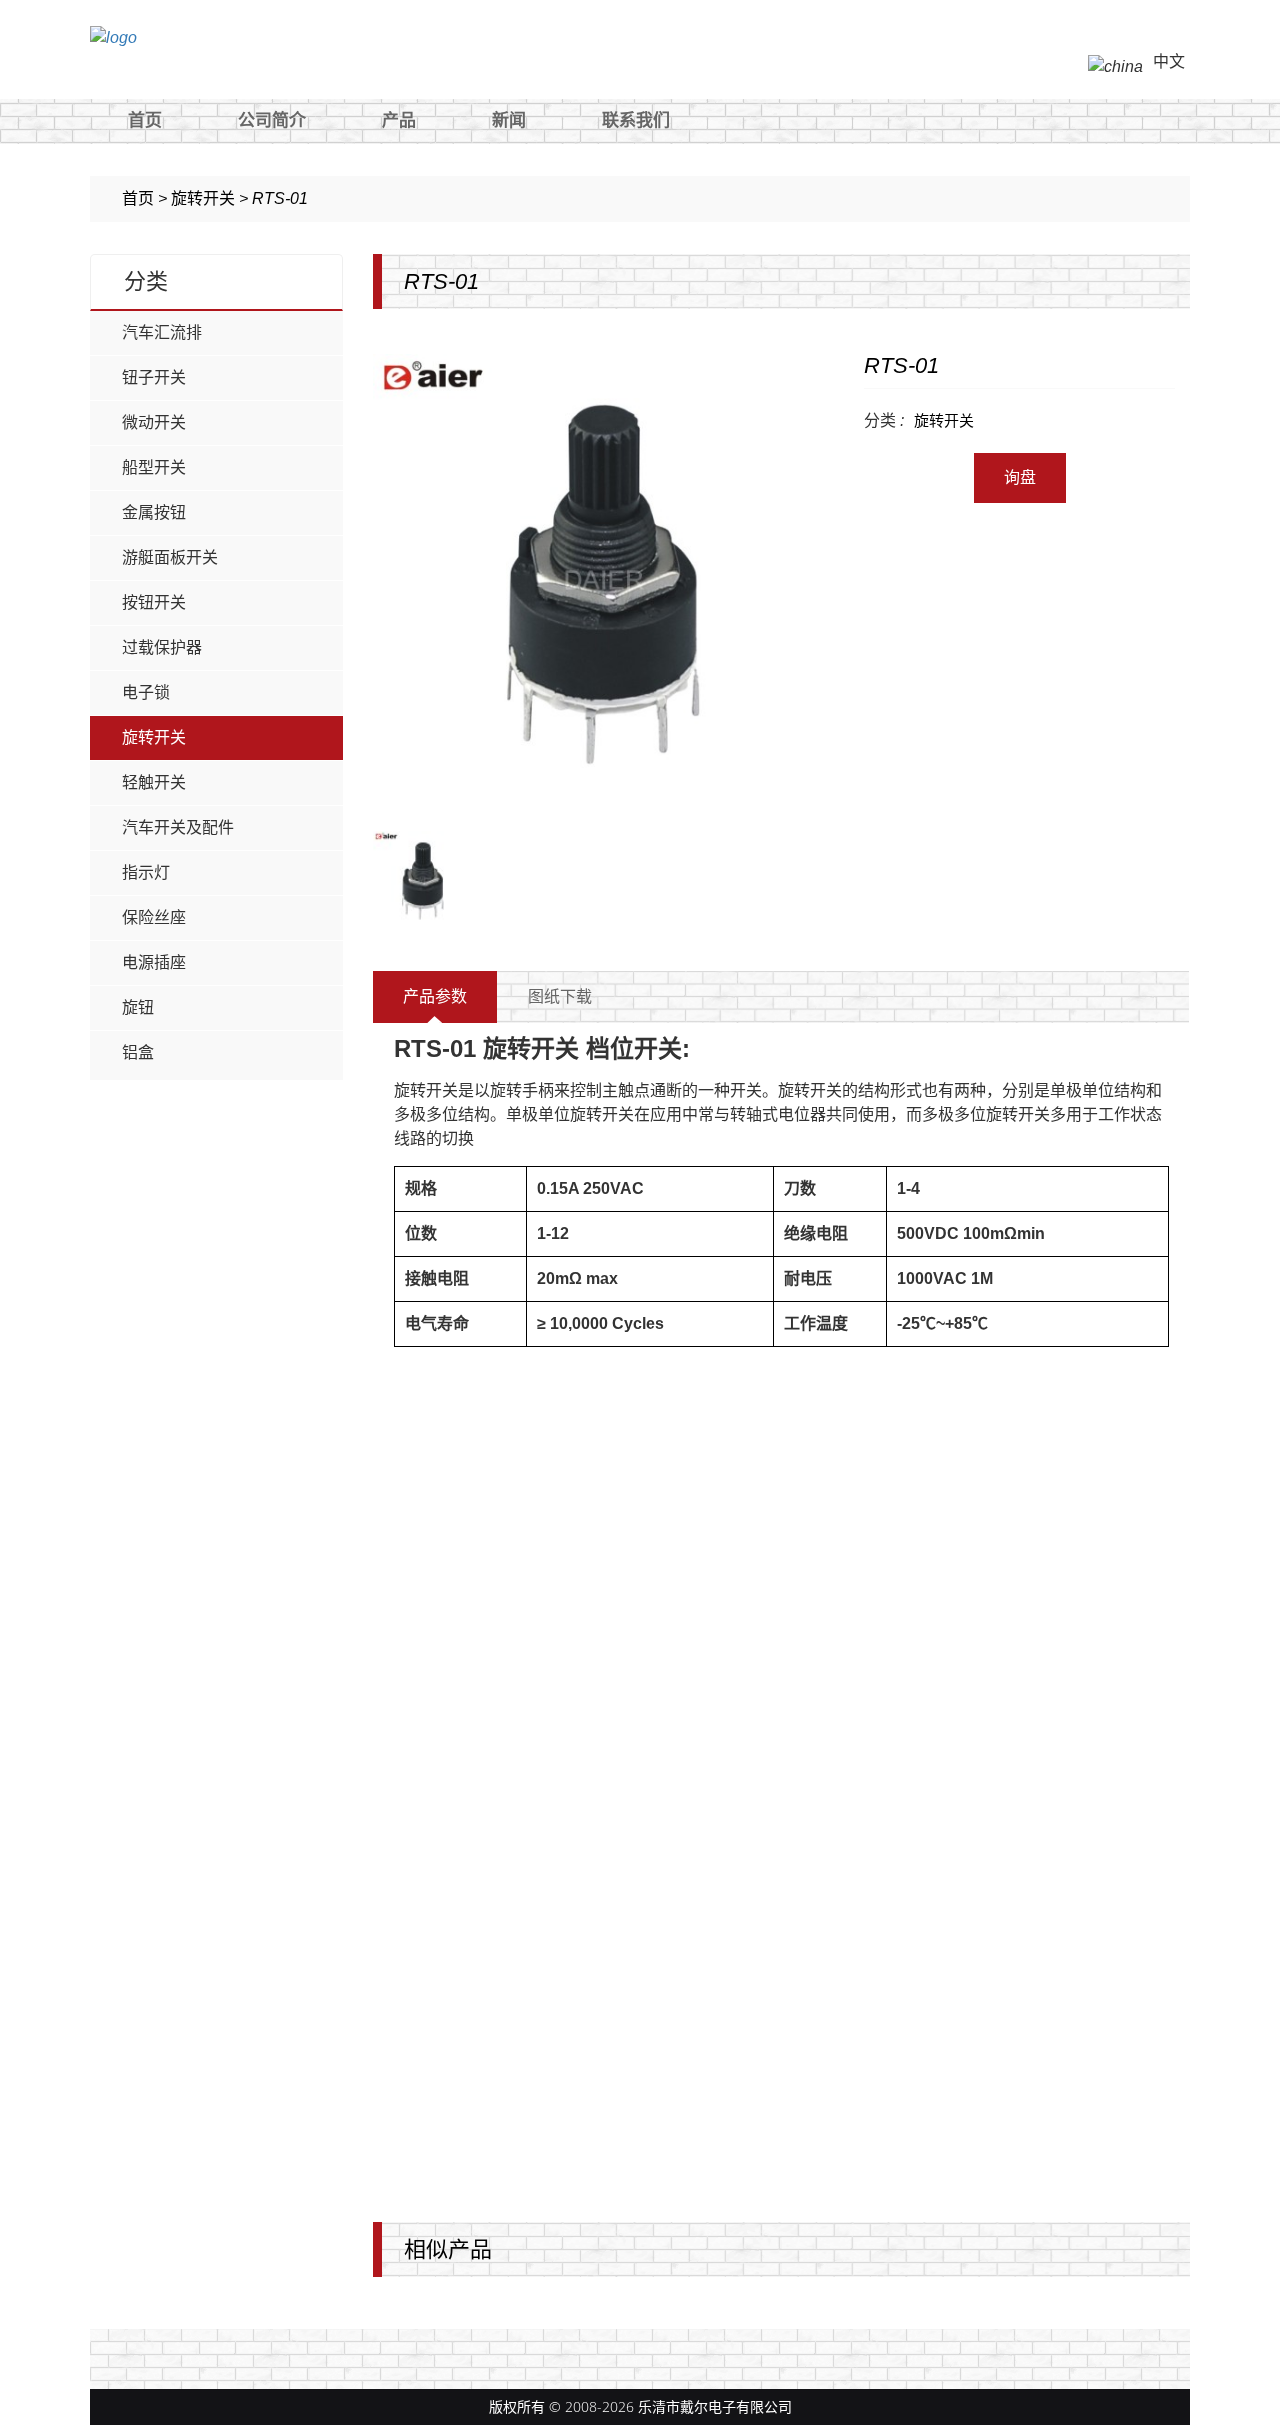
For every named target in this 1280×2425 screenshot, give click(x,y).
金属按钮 (154, 512)
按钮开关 (154, 602)
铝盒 (138, 1052)
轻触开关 (154, 782)
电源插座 (154, 962)
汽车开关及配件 (178, 827)
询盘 (1020, 477)
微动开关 (154, 422)
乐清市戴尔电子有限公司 (715, 2406)
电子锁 (146, 692)
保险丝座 (154, 917)
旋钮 (138, 1007)
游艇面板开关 (170, 557)
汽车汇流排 (162, 332)
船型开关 (154, 467)
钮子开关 (154, 377)
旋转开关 (154, 737)
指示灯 (146, 872)
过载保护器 (162, 647)
